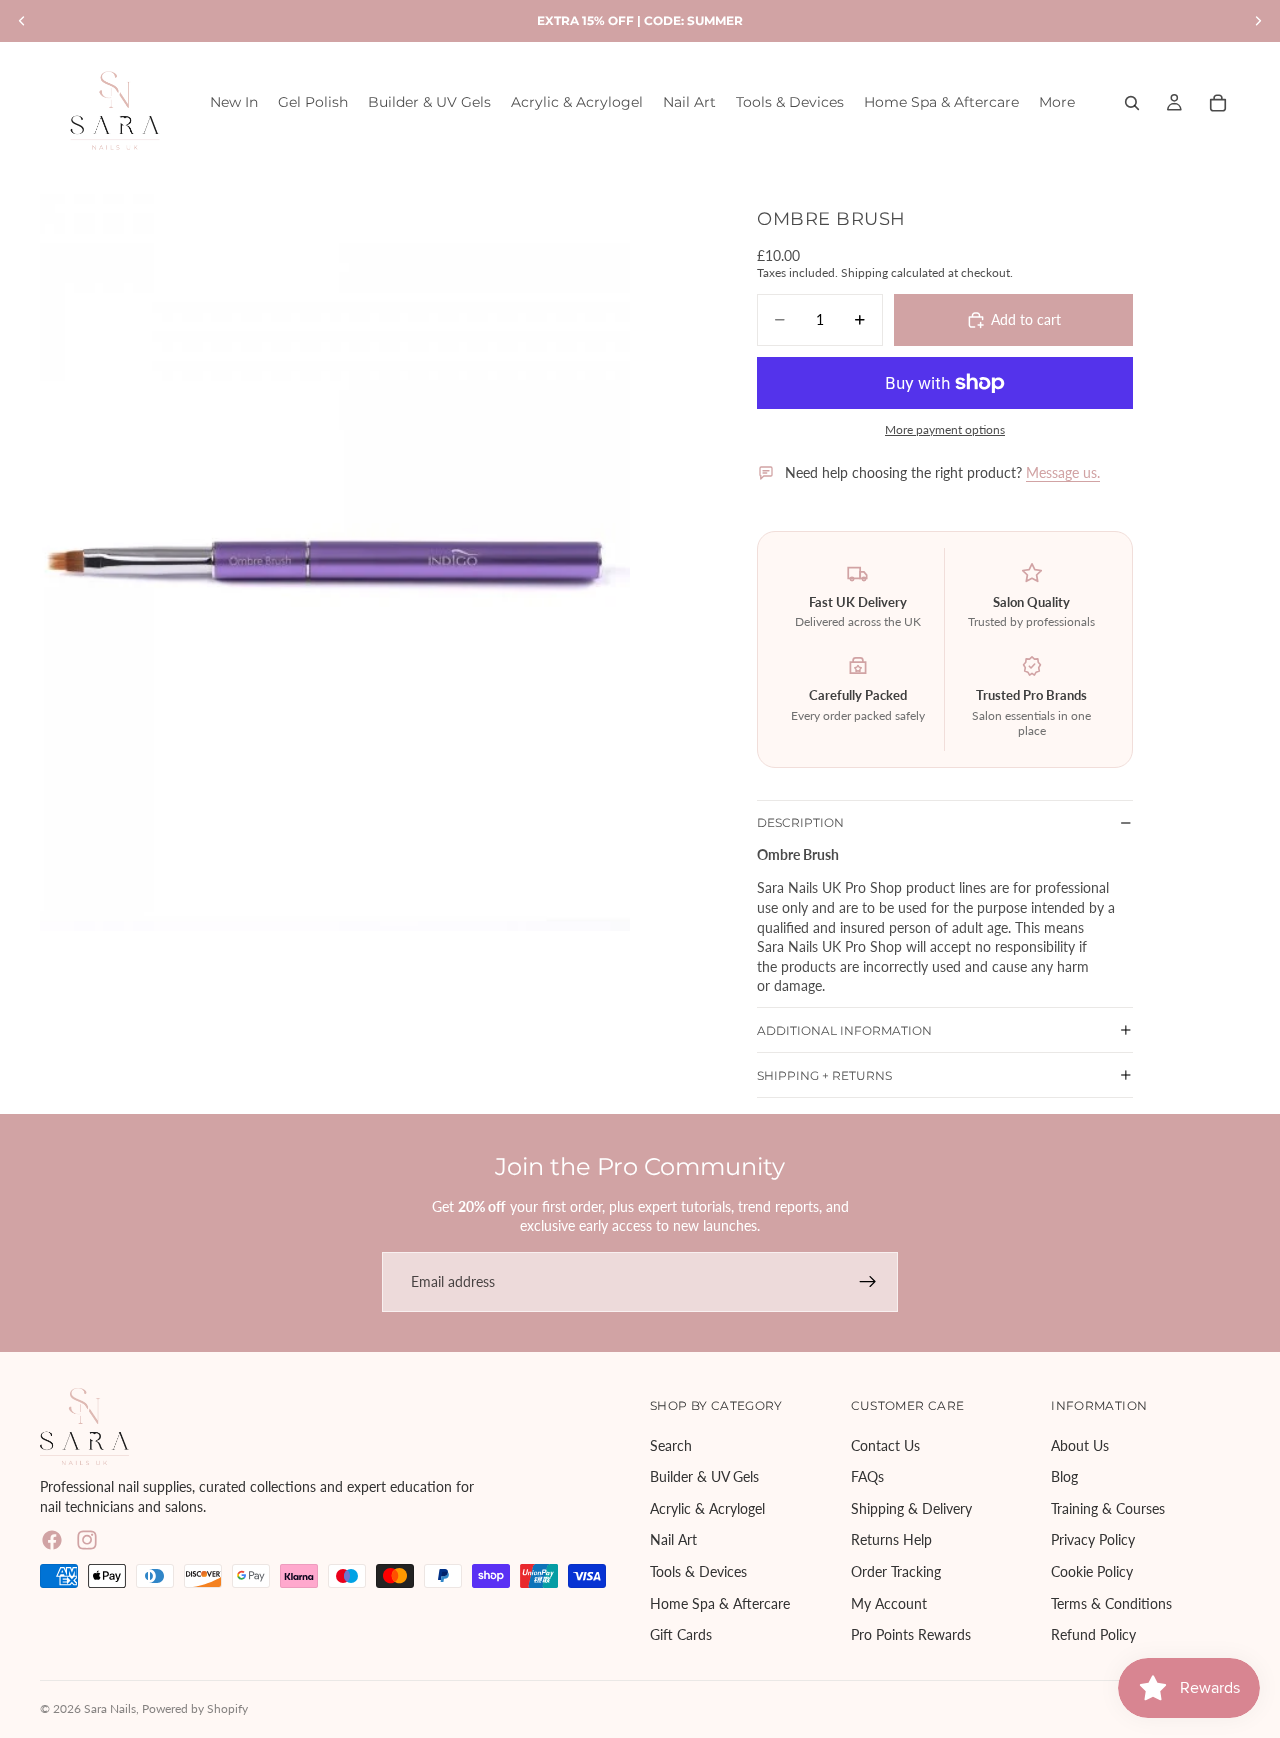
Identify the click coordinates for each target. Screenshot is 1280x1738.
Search (671, 1444)
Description (800, 822)
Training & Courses (1108, 1508)
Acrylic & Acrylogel (707, 1508)
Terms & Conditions (1111, 1602)
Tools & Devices (698, 1571)
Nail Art (673, 1539)
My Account (889, 1602)
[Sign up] (868, 1282)
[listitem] (1057, 102)
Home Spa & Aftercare (720, 1602)
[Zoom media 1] (335, 563)
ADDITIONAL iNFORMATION (844, 1030)
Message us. (1063, 472)
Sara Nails (110, 1708)
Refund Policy (1093, 1634)
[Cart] (1218, 103)
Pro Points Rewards (911, 1634)
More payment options (945, 429)
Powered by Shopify (195, 1708)
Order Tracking (896, 1571)
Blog (1064, 1476)
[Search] (1132, 103)
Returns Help (891, 1539)
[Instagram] (87, 1540)
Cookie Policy (1092, 1571)
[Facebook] (52, 1540)
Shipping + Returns (824, 1075)
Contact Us (885, 1444)
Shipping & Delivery (911, 1508)
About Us (1080, 1444)
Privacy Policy (1093, 1539)
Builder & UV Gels (704, 1476)
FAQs (867, 1476)
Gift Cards (681, 1634)
